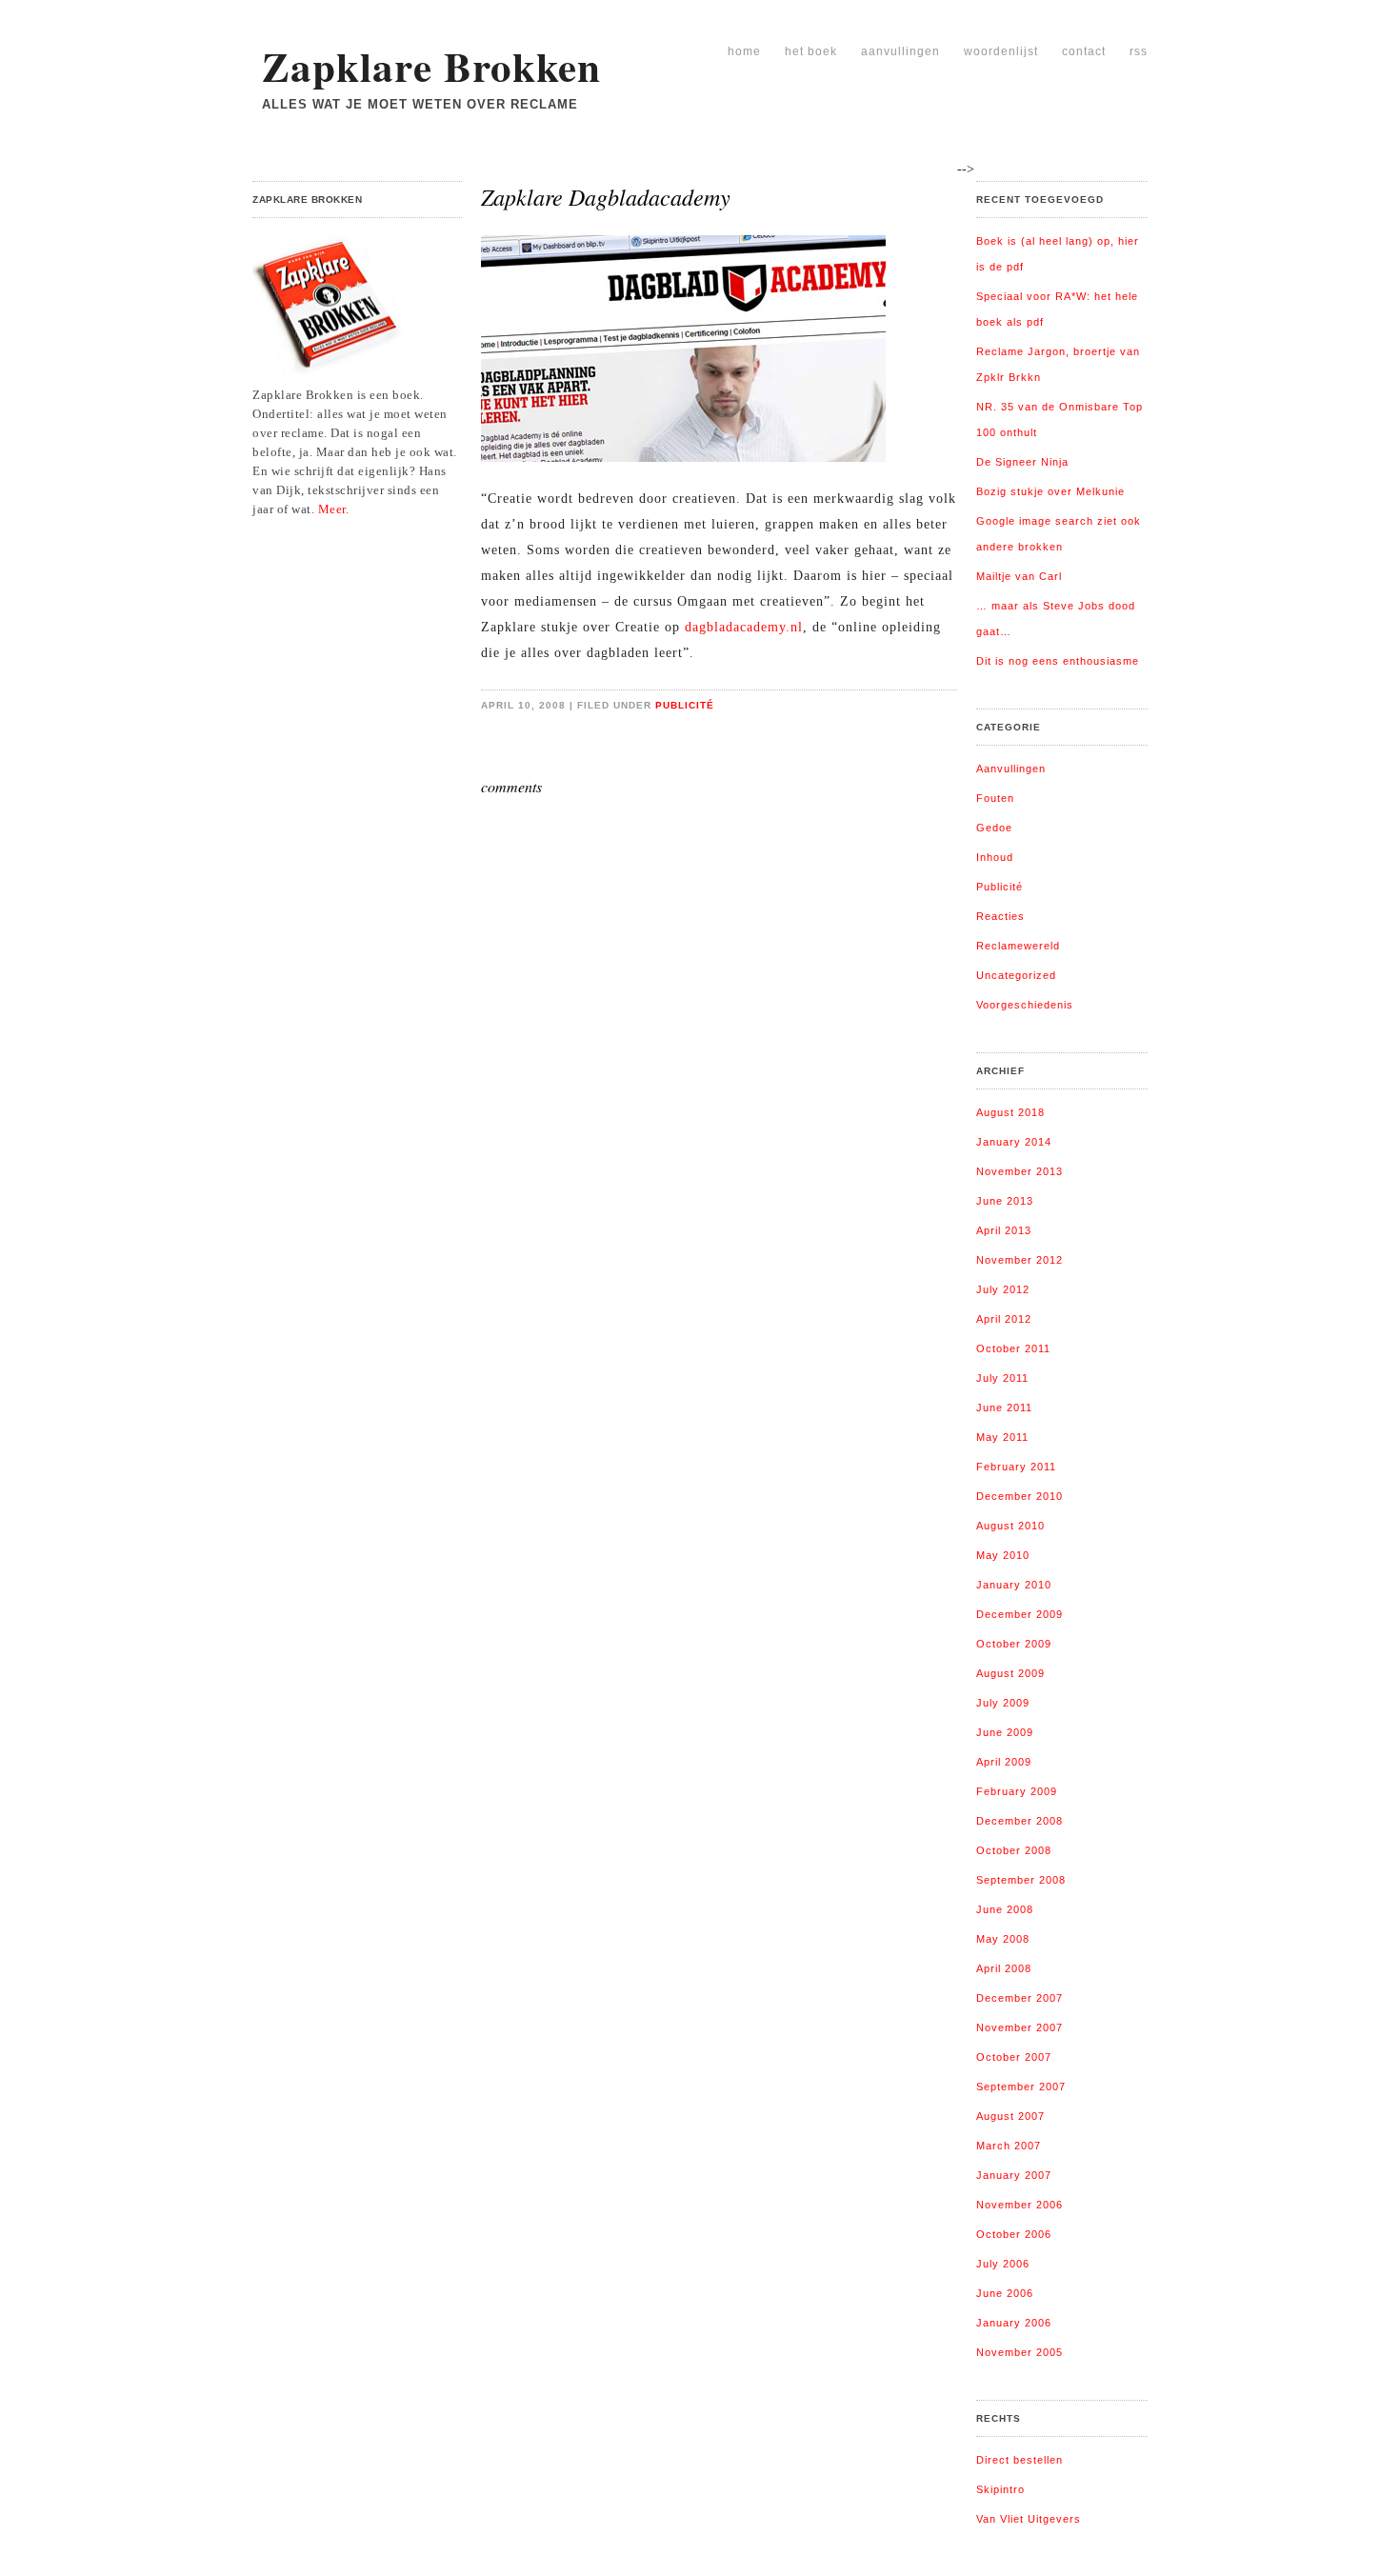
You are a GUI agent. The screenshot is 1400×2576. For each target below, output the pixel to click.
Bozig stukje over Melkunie (1050, 491)
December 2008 (1020, 1821)
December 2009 (1020, 1614)
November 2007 (1020, 2027)
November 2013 (1020, 1171)
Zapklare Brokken (431, 66)
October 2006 (1014, 2234)
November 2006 (1020, 2205)
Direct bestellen (1020, 2460)
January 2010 (1014, 1585)
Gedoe (994, 828)
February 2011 (1016, 1467)
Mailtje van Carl (1019, 576)
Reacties (1000, 916)
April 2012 (1004, 1319)
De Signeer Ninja (1022, 462)
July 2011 (1002, 1378)
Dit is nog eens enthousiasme (1058, 661)
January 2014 (1014, 1142)
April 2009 (1004, 1762)
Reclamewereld (1018, 946)
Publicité (685, 705)
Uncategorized (1016, 975)
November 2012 (1020, 1260)
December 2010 (1020, 1496)
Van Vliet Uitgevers (1029, 2519)
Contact (1084, 51)
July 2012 (1003, 1289)
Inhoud (995, 857)
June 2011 (1004, 1408)
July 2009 (1003, 1703)
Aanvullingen (900, 51)
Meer (332, 509)
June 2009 (1005, 1732)
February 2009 (1017, 1791)
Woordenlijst (1001, 51)
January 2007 (1014, 2175)
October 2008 (1014, 1850)
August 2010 (1010, 1526)
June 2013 (1005, 1201)
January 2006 (1014, 2323)
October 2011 (1013, 1348)
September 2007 (1021, 2087)
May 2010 (1003, 1555)
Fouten (995, 798)
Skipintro (1000, 2489)
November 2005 (1020, 2352)
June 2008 (1005, 1909)
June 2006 (1005, 2293)
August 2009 (1010, 1673)
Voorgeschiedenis (1025, 1005)
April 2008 (1004, 1968)
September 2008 (1021, 1880)
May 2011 (1002, 1437)
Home (744, 51)
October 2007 (1014, 2057)
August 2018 (1010, 1112)
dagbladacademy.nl (744, 627)
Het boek (811, 51)
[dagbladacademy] (690, 467)
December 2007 (1020, 1998)
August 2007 (1010, 2116)
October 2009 (1014, 1644)
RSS (1139, 51)
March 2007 (1009, 2146)
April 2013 (1004, 1230)
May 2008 (1003, 1939)
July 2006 (1003, 2264)
